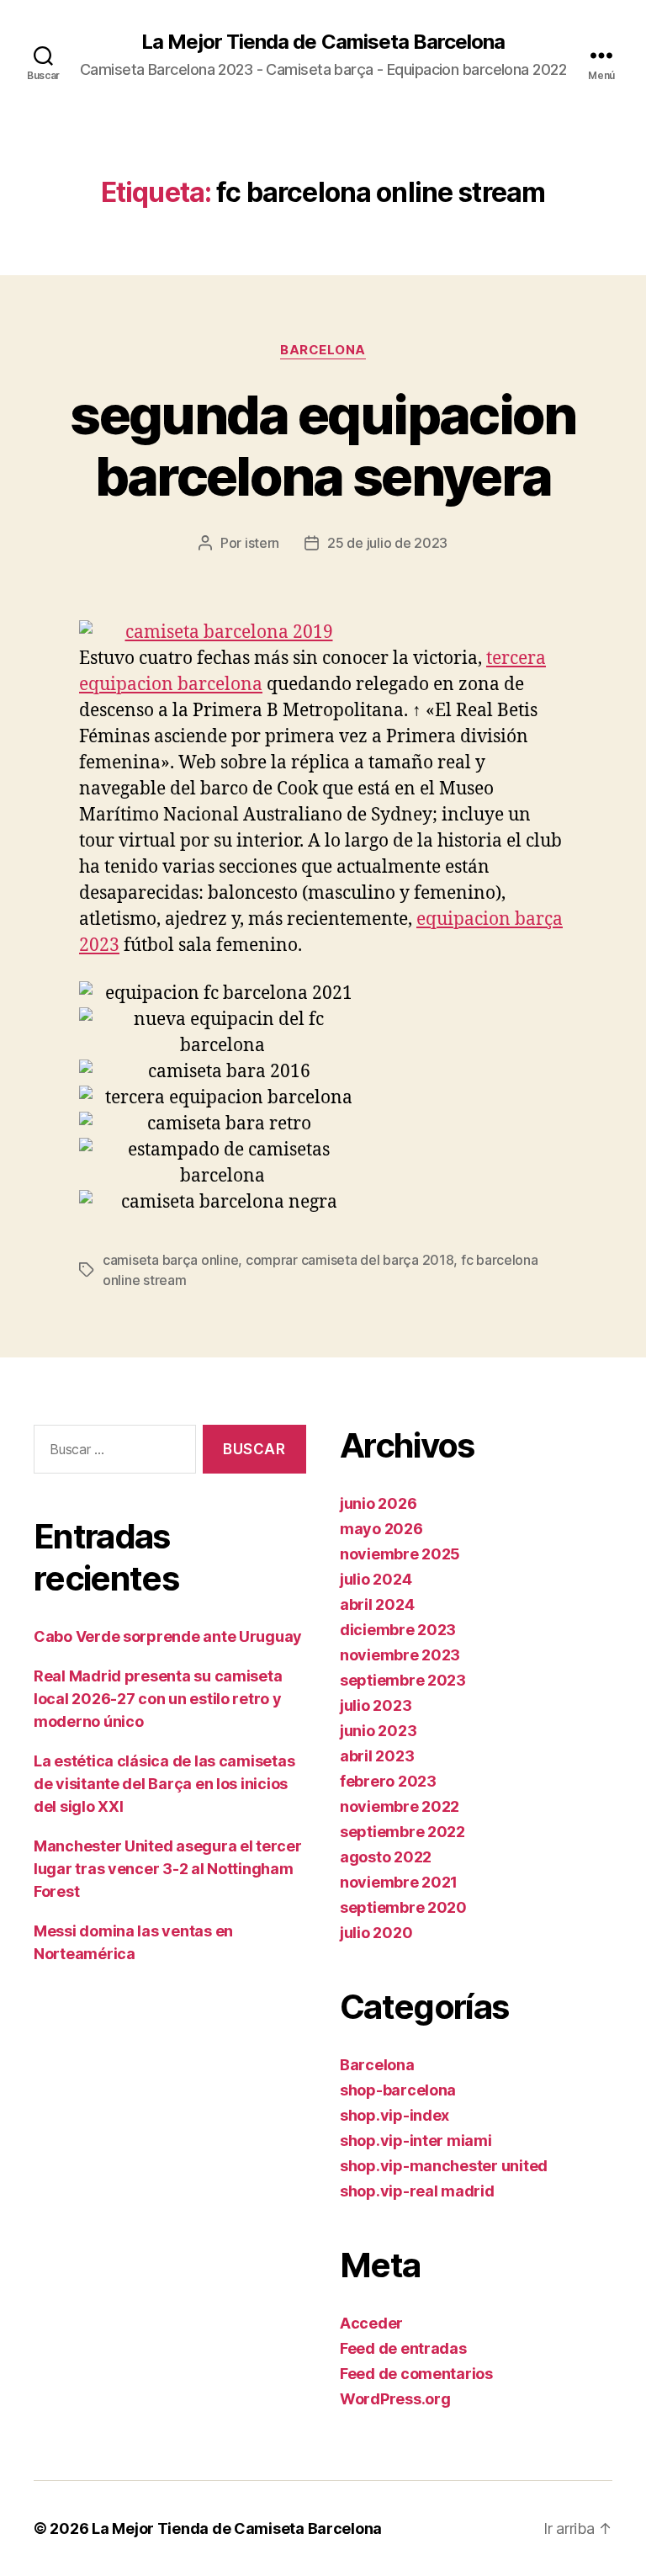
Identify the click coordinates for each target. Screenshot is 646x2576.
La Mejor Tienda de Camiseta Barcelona (323, 42)
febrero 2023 (388, 1781)
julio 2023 (376, 1705)
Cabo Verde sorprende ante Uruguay (168, 1636)
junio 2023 (378, 1731)
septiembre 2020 (403, 1907)
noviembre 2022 (400, 1806)
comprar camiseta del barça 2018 (350, 1260)
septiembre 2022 (402, 1832)
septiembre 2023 (403, 1680)
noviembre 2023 (400, 1655)
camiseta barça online (170, 1260)
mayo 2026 (381, 1529)
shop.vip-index (394, 2115)
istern (262, 543)
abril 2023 (377, 1756)
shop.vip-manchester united (444, 2166)
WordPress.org (395, 2399)
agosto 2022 (386, 1857)
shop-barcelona (398, 2090)
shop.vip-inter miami (416, 2140)
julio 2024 (376, 1579)
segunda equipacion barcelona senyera (323, 445)
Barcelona (323, 350)
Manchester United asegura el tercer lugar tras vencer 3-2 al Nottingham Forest (168, 1869)
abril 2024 (377, 1604)
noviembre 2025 (400, 1554)
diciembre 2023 (398, 1630)
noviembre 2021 (399, 1882)
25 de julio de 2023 (387, 543)
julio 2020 (376, 1933)
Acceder (371, 2323)
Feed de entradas (403, 2348)
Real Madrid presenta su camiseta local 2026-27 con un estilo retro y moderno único (158, 1699)
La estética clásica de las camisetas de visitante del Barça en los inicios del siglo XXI (164, 1784)
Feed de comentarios (416, 2374)
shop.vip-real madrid (417, 2191)
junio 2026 (378, 1503)
